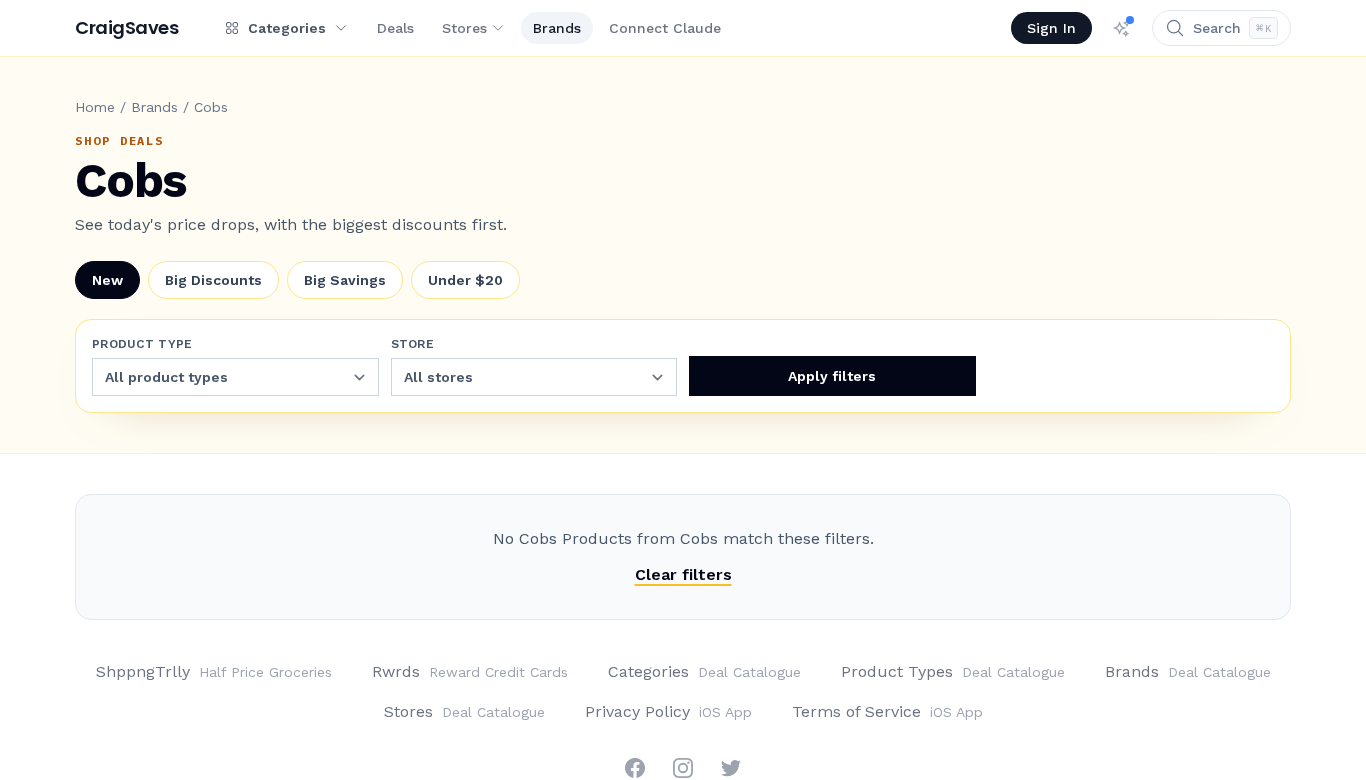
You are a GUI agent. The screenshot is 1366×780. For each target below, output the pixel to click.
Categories (704, 671)
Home (95, 107)
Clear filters (683, 574)
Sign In (1051, 28)
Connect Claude (665, 28)
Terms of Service (887, 711)
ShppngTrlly (214, 671)
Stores (464, 28)
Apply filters (832, 376)
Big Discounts (213, 280)
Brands (557, 28)
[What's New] (1122, 28)
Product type (142, 344)
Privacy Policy (668, 711)
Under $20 (465, 280)
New (107, 280)
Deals (395, 28)
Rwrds (470, 671)
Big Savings (345, 280)
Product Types (953, 671)
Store (413, 344)
